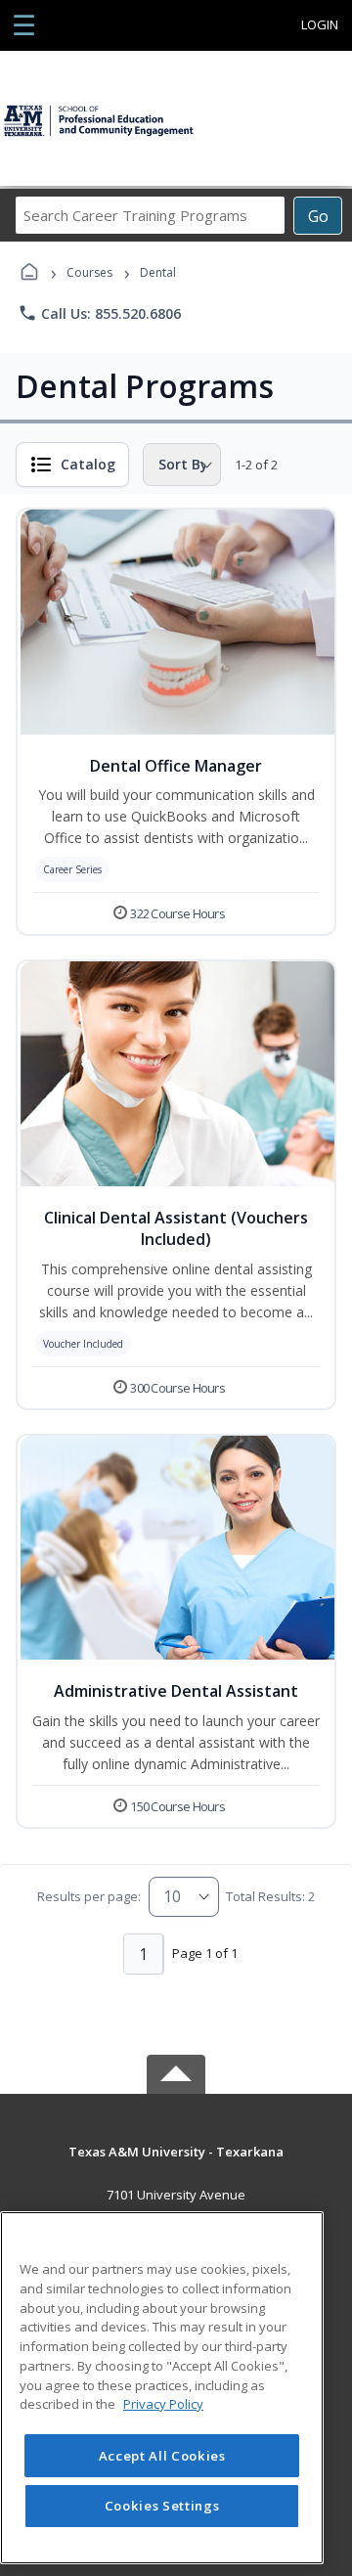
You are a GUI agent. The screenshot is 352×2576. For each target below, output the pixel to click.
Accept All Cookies (162, 2456)
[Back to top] (176, 2166)
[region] (162, 2388)
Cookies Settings (162, 2506)
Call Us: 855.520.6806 (99, 313)
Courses (89, 272)
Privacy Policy (163, 2404)
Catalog (88, 464)
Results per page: (89, 1896)
